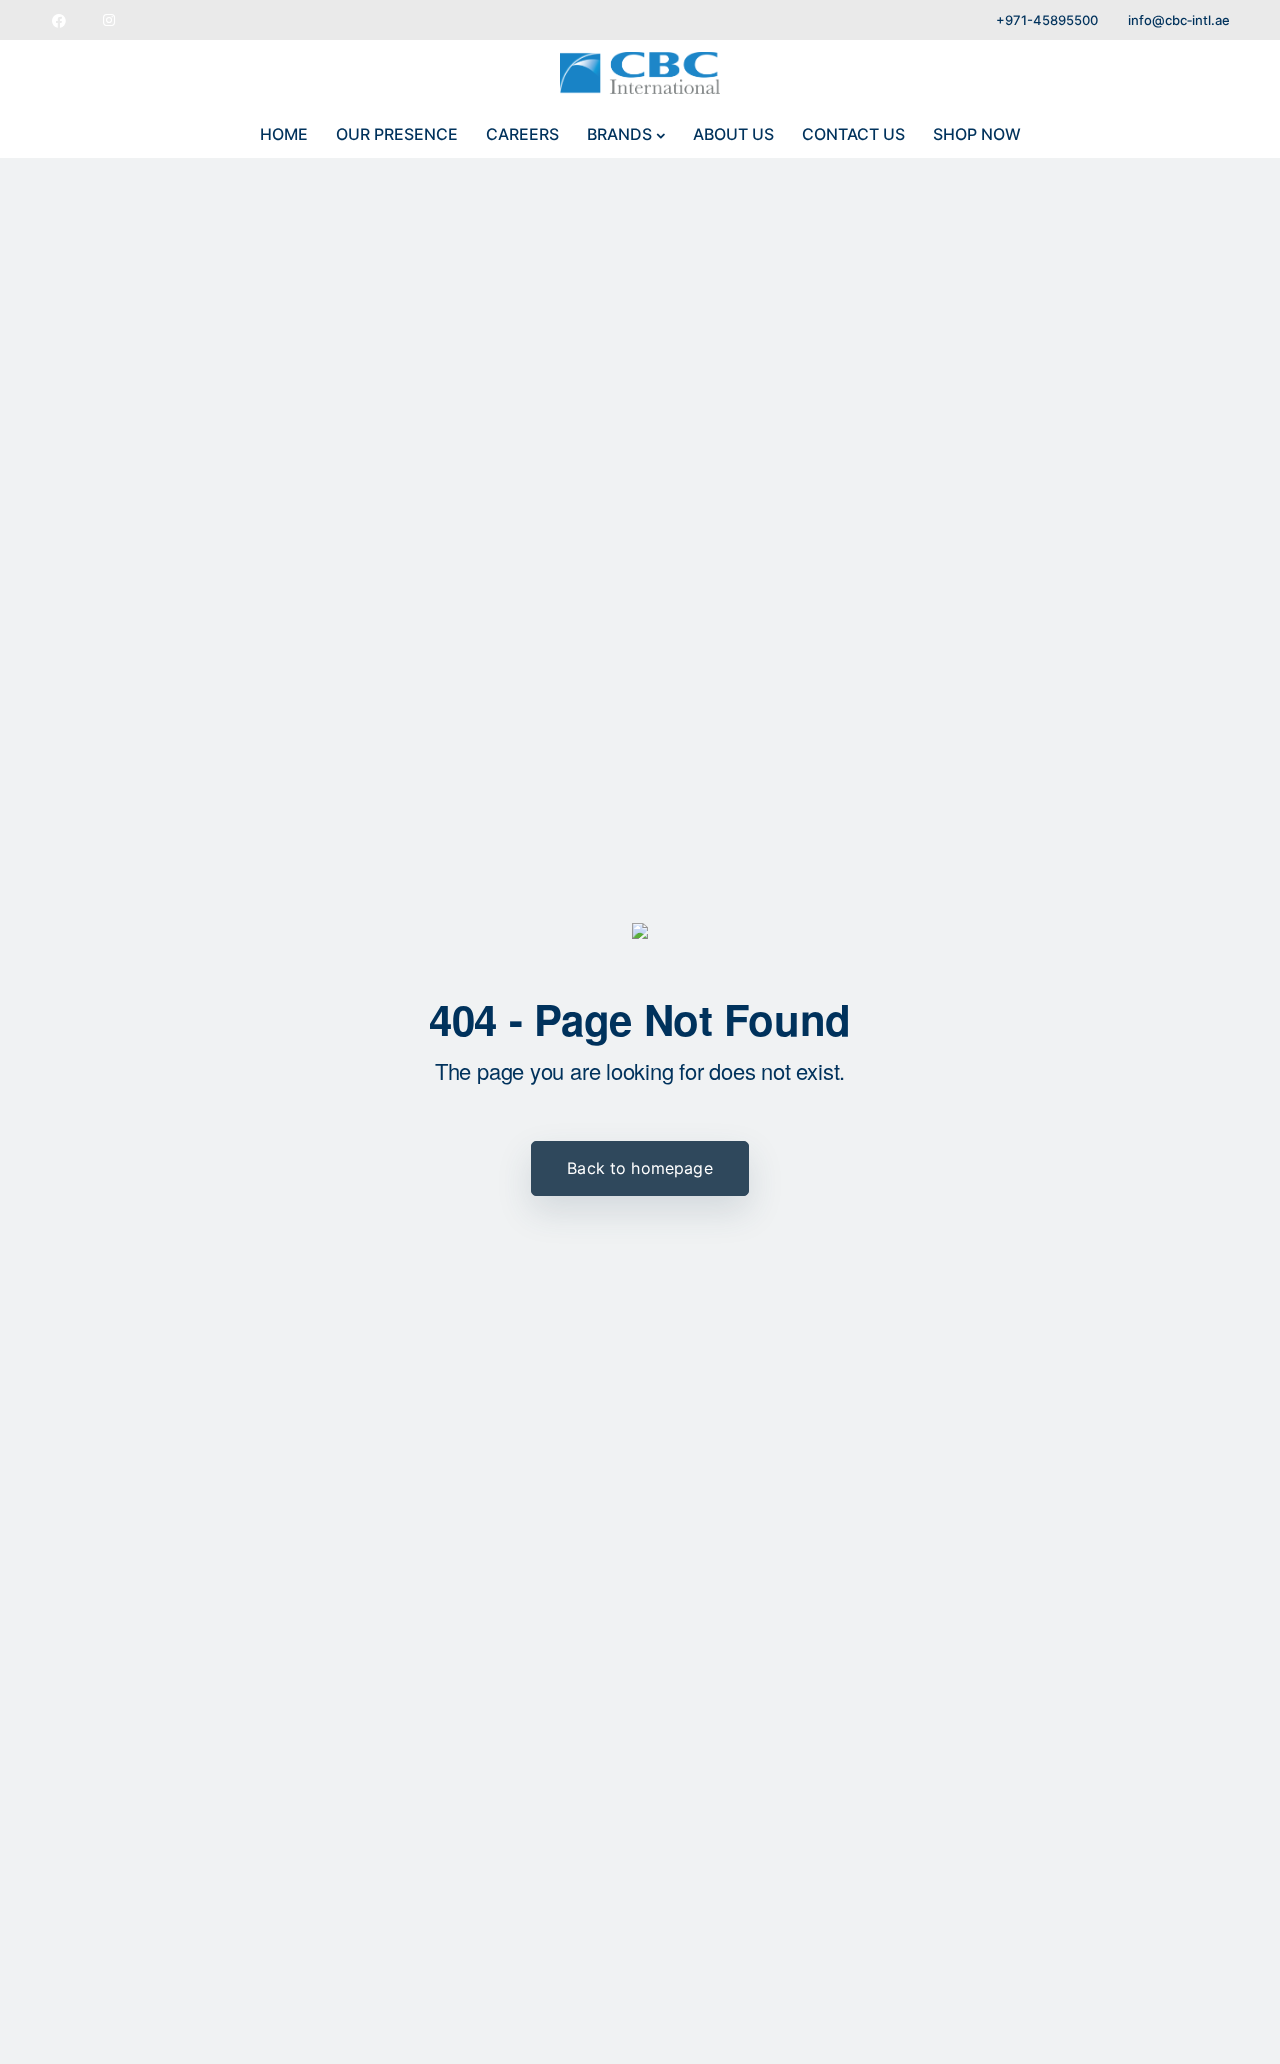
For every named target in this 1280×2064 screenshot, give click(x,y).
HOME (284, 134)
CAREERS (522, 134)
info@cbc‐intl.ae (1179, 20)
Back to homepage (640, 1168)
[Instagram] (109, 20)
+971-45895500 (1047, 20)
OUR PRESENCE (397, 134)
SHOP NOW (977, 134)
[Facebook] (59, 20)
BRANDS (619, 134)
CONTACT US (853, 134)
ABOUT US (733, 134)
